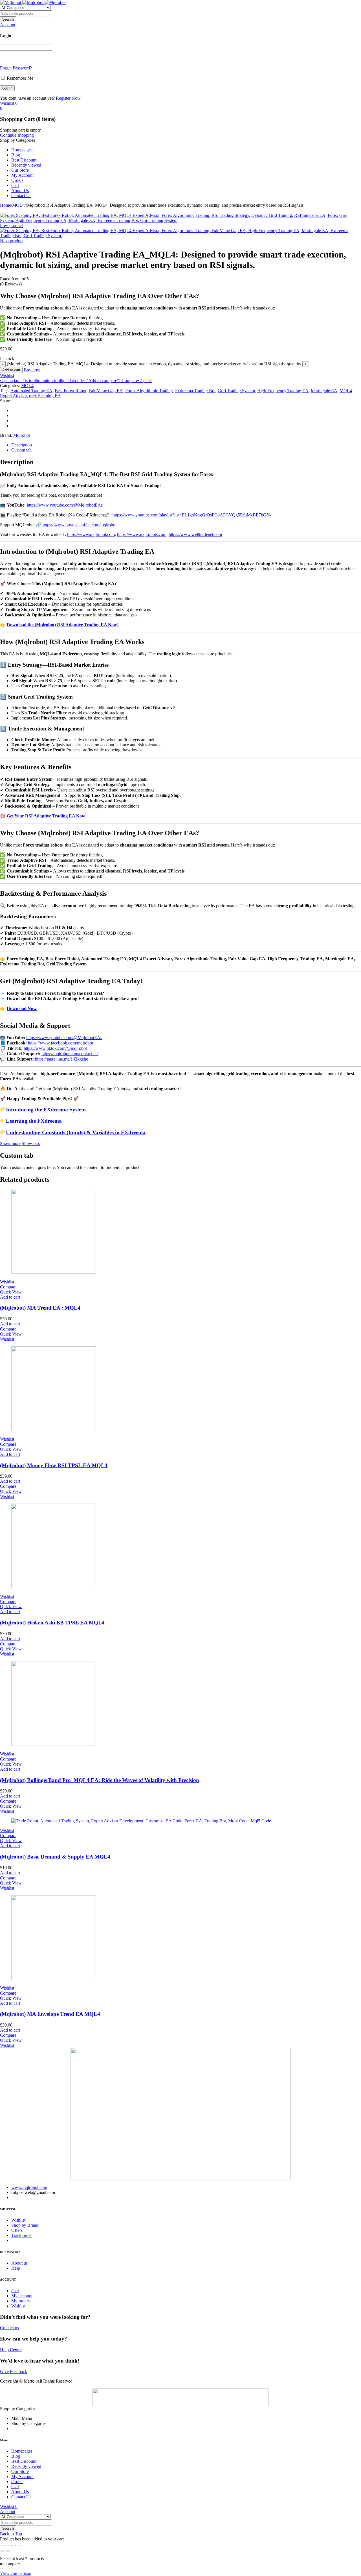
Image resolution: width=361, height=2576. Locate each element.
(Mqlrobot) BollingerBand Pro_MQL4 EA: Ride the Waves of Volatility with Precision (100, 1780)
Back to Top (11, 2534)
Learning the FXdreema (34, 1121)
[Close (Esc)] (19, 2546)
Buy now (32, 370)
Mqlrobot (22, 435)
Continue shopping (17, 135)
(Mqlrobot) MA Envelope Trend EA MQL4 (50, 2014)
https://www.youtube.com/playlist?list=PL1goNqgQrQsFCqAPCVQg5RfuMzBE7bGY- (192, 515)
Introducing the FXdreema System (46, 1110)
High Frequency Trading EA (283, 391)
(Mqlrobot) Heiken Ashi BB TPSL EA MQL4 (52, 1623)
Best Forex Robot (71, 391)
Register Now (68, 98)
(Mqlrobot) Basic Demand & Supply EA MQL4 (55, 1857)
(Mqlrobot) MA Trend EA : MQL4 (40, 1308)
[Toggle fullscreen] (8, 2546)
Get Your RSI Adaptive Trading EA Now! (47, 816)
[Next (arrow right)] (8, 2551)
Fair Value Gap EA (106, 391)
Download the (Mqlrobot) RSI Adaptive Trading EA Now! (63, 625)
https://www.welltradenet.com (195, 534)
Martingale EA (324, 391)
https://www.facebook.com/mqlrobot (60, 1043)
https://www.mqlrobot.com (91, 534)
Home (5, 205)
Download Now (22, 1008)
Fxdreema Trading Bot (195, 391)
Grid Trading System (236, 391)
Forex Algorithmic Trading (149, 391)
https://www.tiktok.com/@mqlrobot (55, 1048)
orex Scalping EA (45, 396)
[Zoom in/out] (2, 2546)
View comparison (16, 2573)
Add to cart (11, 370)
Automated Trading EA (31, 391)
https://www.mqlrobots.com (142, 534)
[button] (10, 1297)
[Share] (14, 2546)
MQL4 (18, 205)
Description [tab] (22, 445)
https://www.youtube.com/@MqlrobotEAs (65, 505)
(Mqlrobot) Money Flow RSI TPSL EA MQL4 (54, 1465)
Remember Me (19, 78)
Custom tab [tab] (21, 450)
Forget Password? (16, 68)
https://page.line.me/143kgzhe (61, 1059)
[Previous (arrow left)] (2, 2551)
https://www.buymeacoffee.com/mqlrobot (80, 525)
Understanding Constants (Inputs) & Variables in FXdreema (76, 1132)
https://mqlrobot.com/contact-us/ (70, 1054)
